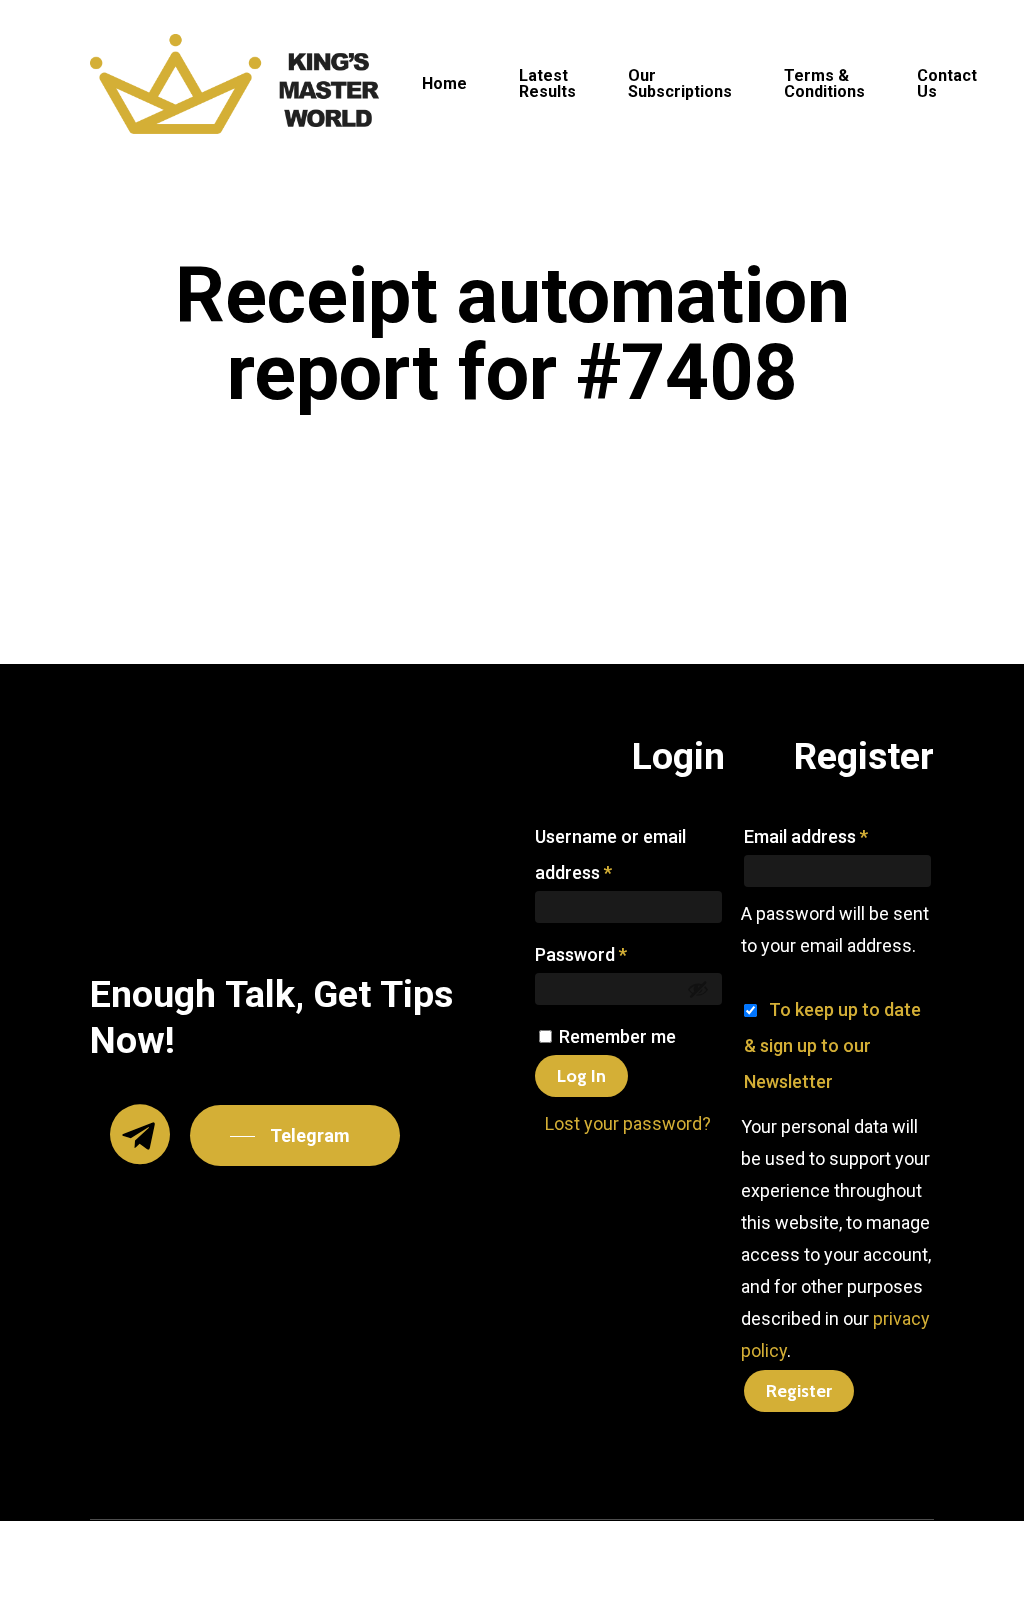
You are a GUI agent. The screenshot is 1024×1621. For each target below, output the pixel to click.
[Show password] (698, 989)
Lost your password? (628, 1123)
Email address (806, 836)
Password (581, 954)
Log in (581, 1076)
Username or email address (610, 854)
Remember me (617, 1036)
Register (799, 1391)
